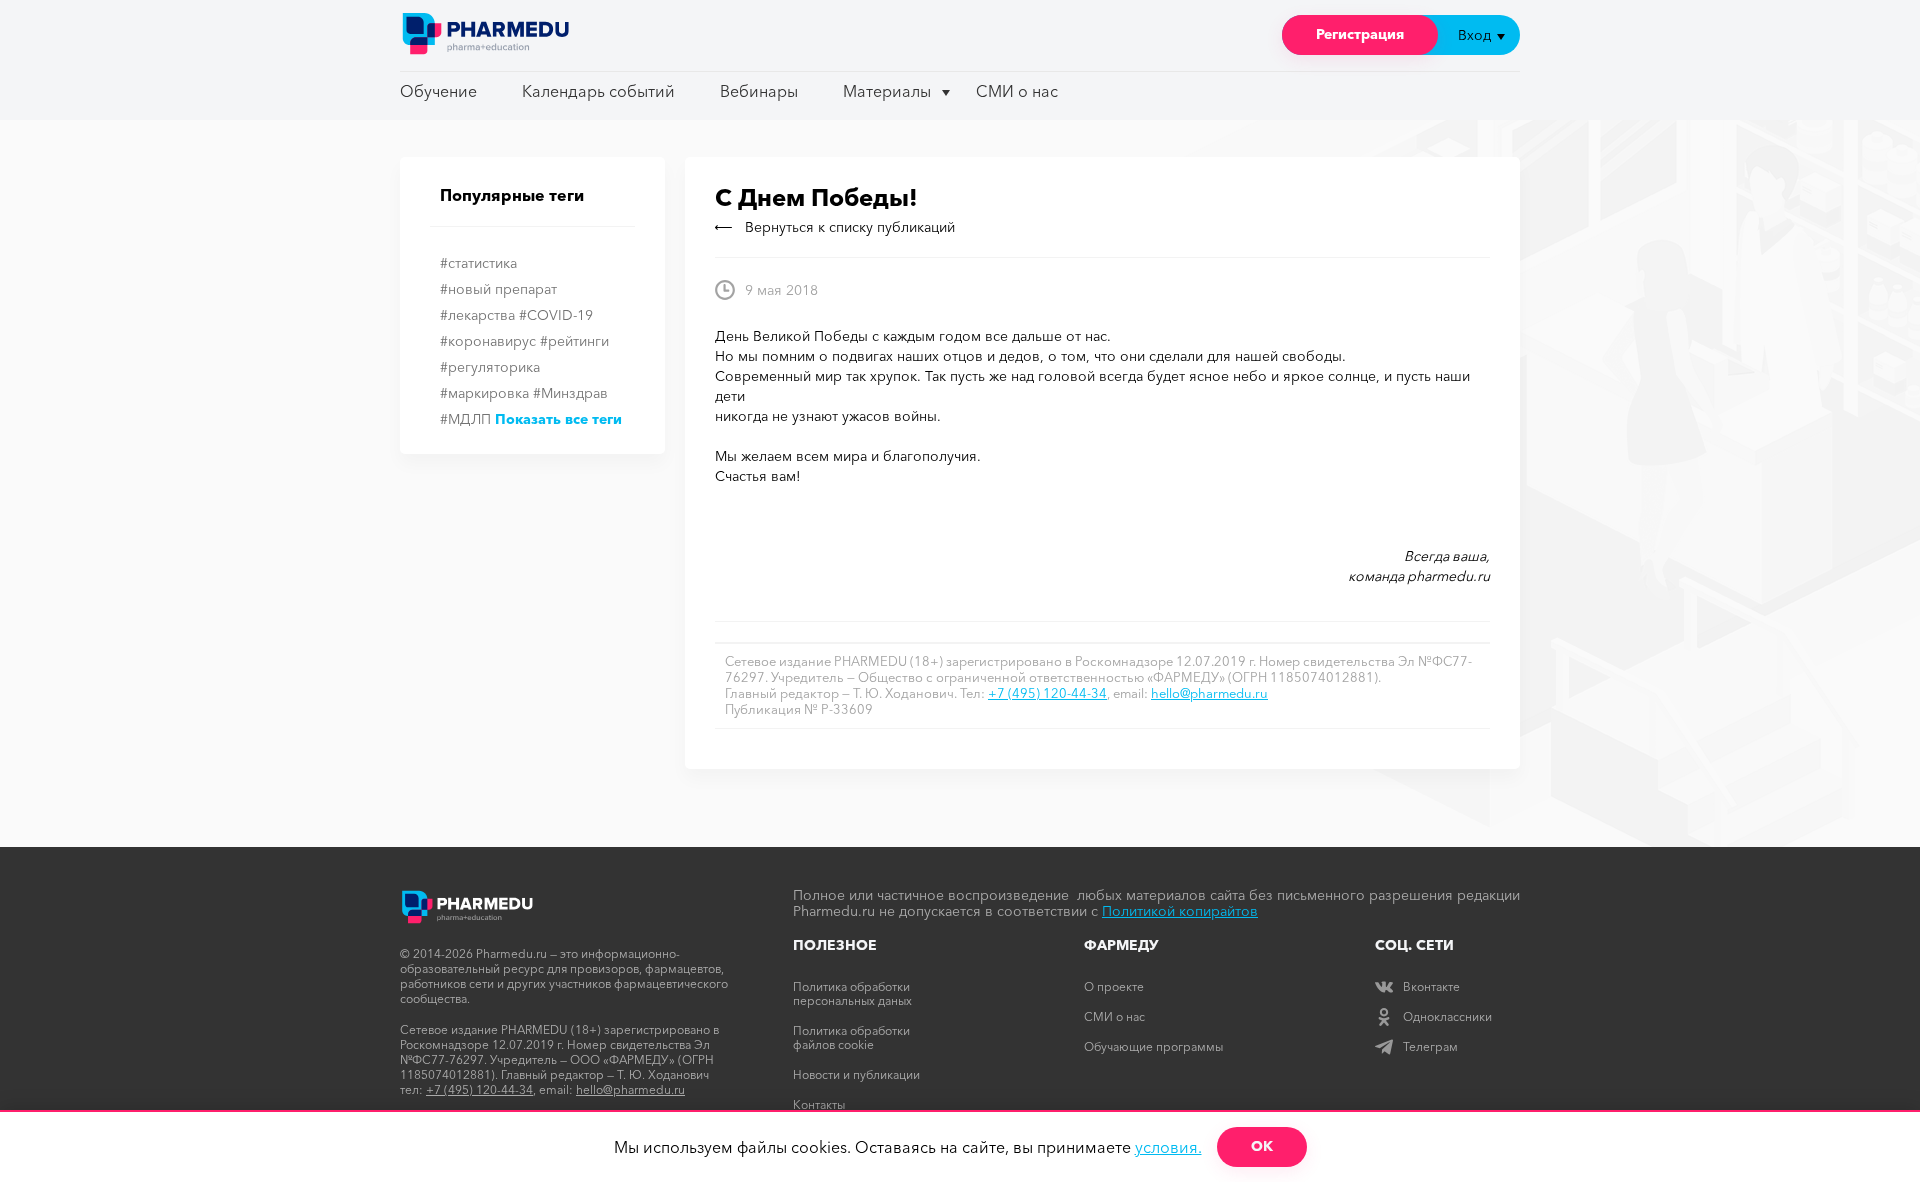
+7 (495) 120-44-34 (1047, 693)
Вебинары (759, 91)
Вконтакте (1431, 986)
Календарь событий (598, 91)
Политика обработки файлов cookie (851, 1037)
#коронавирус (488, 341)
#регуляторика (490, 367)
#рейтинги (574, 341)
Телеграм (1430, 1046)
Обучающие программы (1153, 1046)
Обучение (438, 91)
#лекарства (477, 315)
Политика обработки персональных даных (852, 993)
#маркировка (484, 393)
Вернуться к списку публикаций (850, 227)
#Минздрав (570, 393)
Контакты (819, 1104)
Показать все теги (558, 419)
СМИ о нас (1017, 91)
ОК (1262, 1146)
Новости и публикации (856, 1074)
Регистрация (1360, 34)
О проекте (1114, 986)
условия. (1168, 1147)
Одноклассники (1447, 1016)
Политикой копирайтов (1180, 911)
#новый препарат (498, 289)
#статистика (478, 263)
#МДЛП (465, 419)
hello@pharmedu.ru (1209, 693)
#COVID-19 (556, 315)
